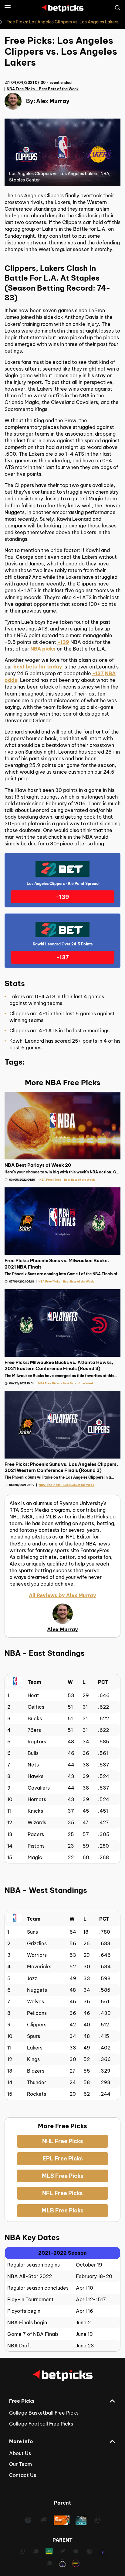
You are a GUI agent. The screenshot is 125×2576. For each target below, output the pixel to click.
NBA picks (43, 649)
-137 (98, 673)
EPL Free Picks (63, 2158)
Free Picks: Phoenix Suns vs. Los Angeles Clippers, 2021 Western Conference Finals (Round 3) (61, 1467)
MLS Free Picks (63, 2176)
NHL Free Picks (63, 2141)
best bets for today (38, 667)
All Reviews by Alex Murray (62, 1595)
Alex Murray (53, 101)
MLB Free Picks (62, 2210)
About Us (20, 2453)
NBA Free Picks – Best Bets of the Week (43, 89)
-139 (63, 642)
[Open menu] (8, 8)
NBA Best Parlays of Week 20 (38, 1165)
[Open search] (117, 8)
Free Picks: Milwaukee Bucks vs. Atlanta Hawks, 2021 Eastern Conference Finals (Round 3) (59, 1365)
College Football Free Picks (41, 2424)
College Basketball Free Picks (44, 2413)
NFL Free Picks (62, 2193)
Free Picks (22, 2401)
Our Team (20, 2464)
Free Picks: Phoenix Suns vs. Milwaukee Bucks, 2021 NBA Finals (57, 1264)
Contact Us (23, 2475)
